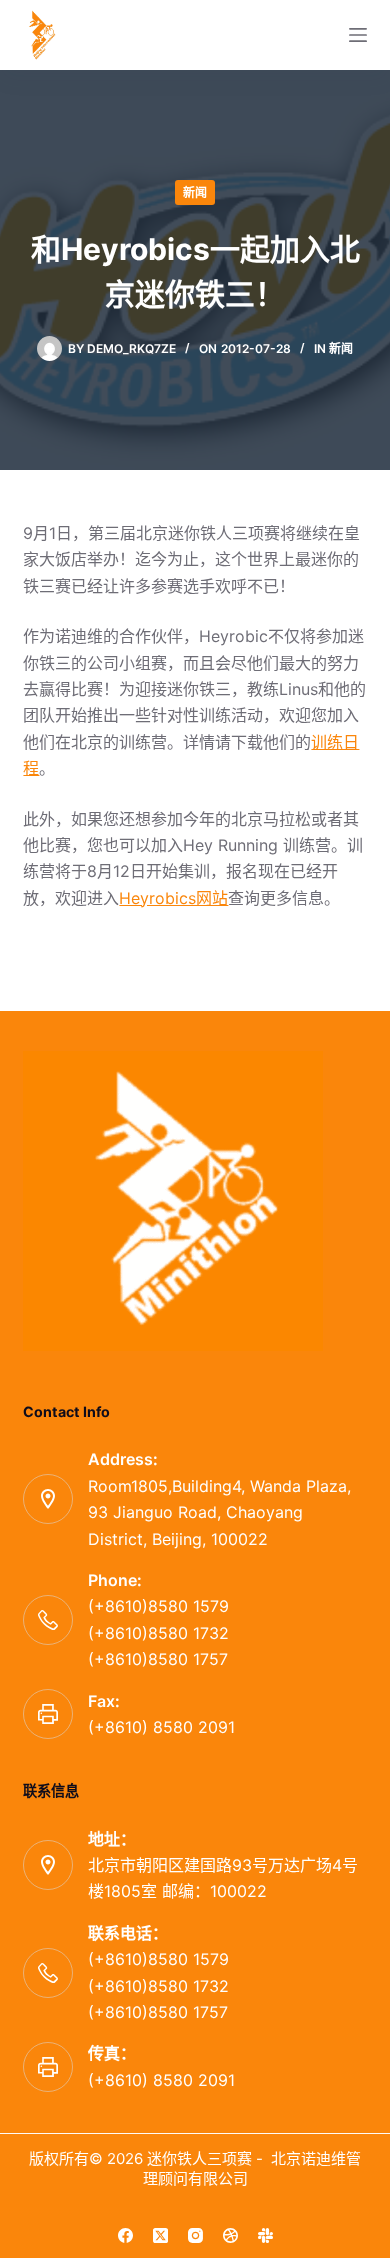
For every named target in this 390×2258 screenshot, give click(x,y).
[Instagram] (195, 2235)
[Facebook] (125, 2235)
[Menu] (358, 35)
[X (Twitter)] (160, 2235)
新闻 (195, 192)
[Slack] (265, 2235)
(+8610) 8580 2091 (161, 1727)
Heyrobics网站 (173, 898)
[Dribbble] (230, 2235)
